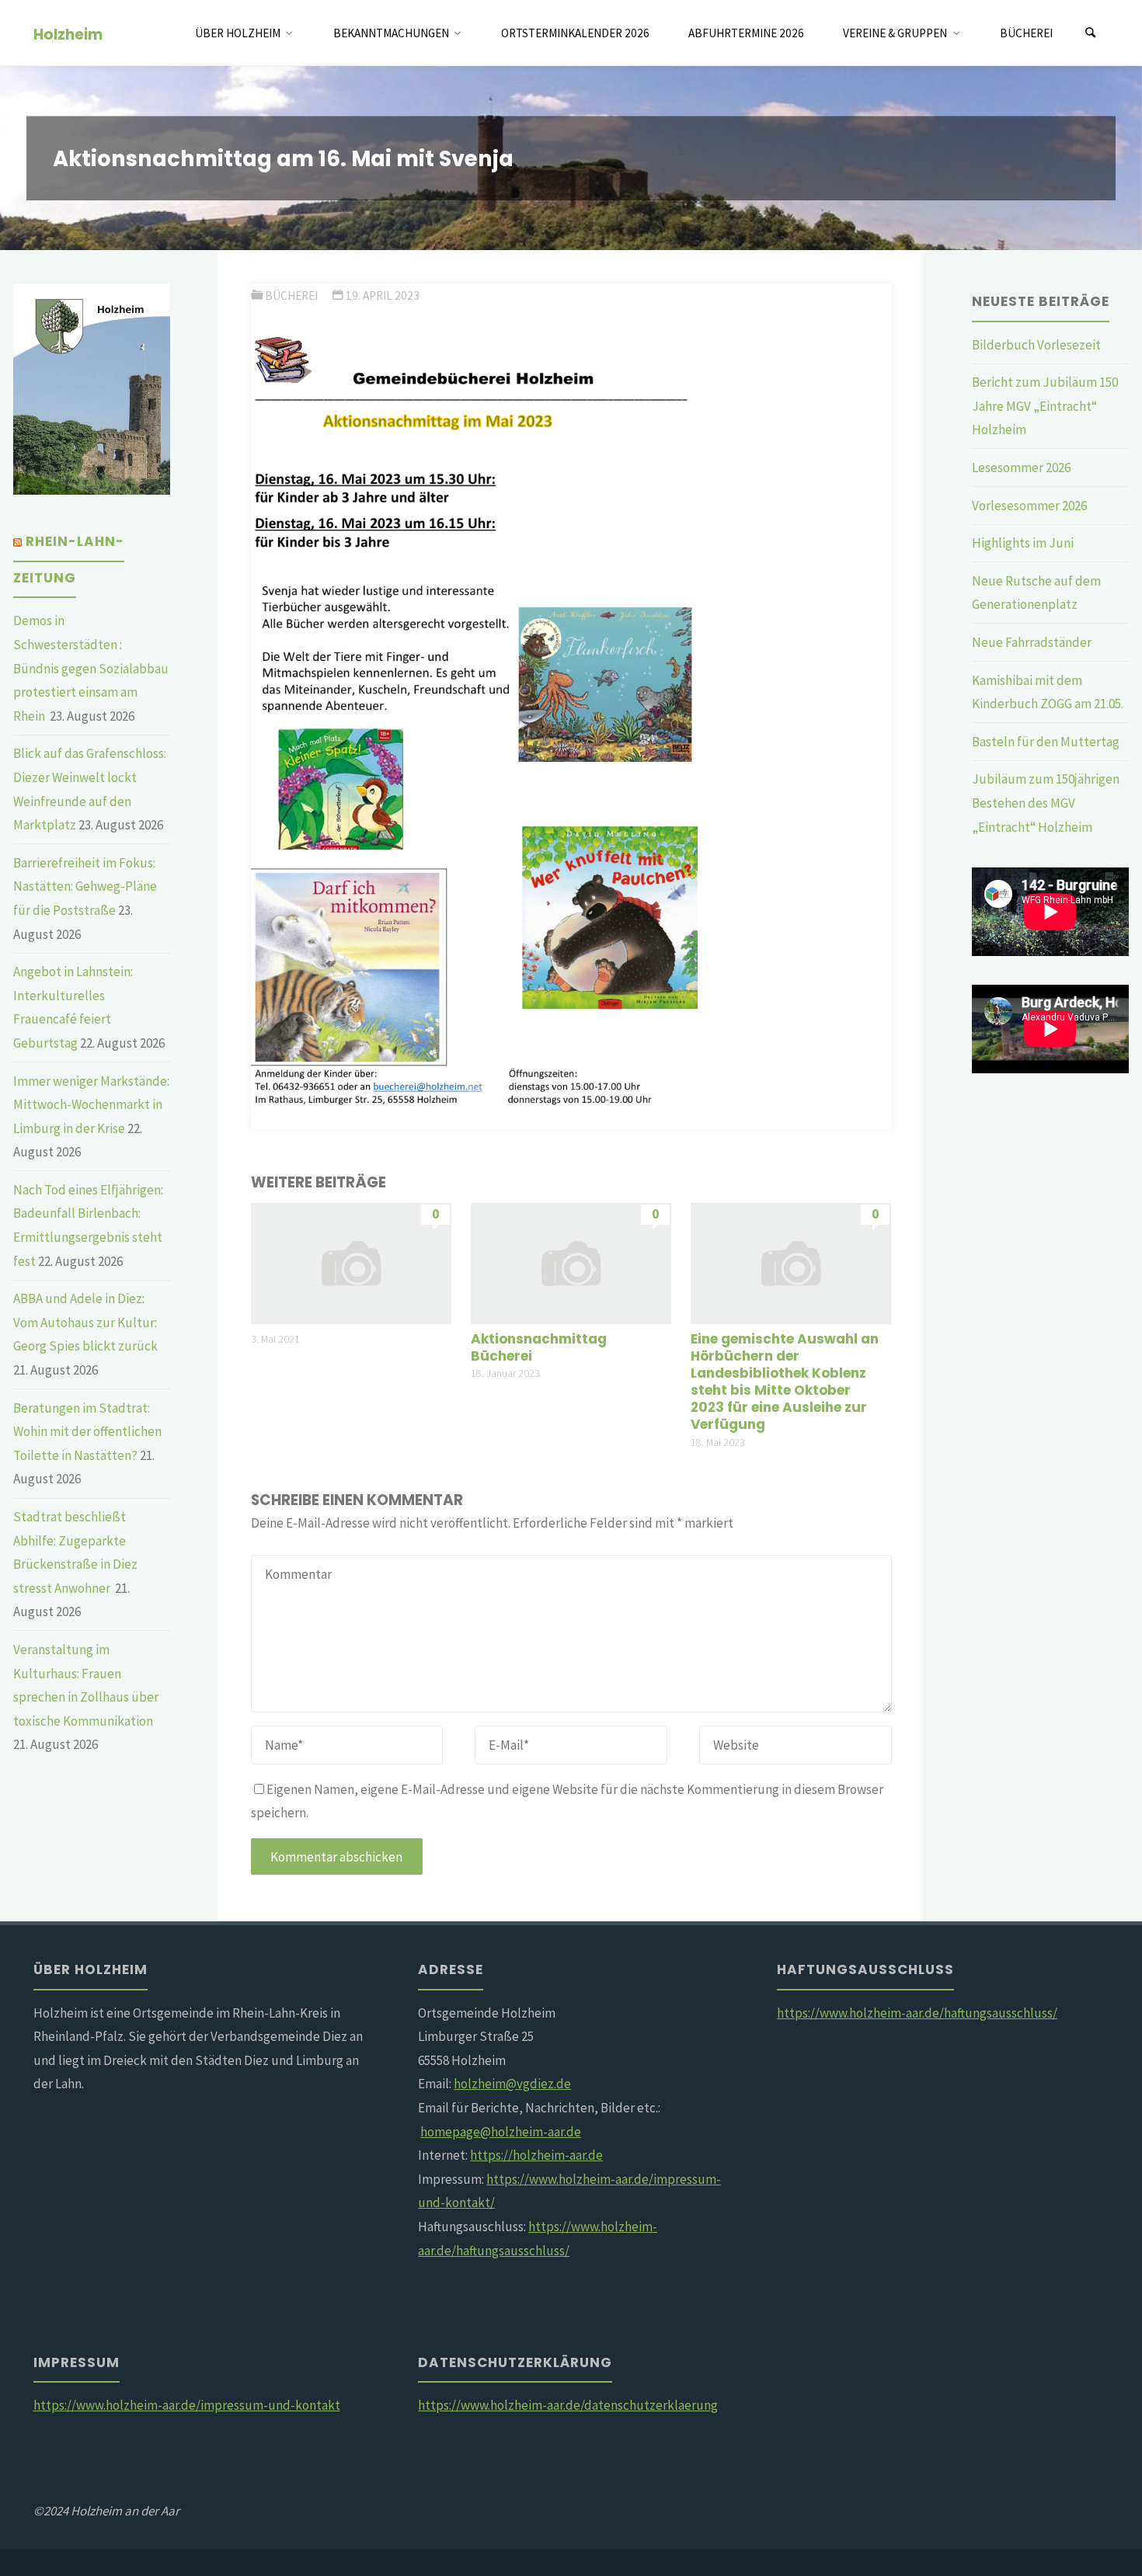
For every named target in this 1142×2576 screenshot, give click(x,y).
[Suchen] (1091, 33)
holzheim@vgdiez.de (512, 2084)
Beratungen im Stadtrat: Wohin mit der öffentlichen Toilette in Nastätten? (87, 1432)
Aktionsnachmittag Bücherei (539, 1347)
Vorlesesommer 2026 (1029, 506)
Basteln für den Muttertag (1046, 742)
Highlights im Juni (1023, 543)
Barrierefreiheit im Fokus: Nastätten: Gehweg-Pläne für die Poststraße (85, 886)
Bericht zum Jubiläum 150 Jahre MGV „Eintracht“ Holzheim (1045, 406)
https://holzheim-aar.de (536, 2155)
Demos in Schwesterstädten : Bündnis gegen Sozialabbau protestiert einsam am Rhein (91, 668)
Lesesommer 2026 (1021, 468)
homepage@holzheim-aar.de (501, 2132)
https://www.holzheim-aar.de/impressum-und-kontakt (187, 2405)
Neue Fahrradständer (1032, 642)
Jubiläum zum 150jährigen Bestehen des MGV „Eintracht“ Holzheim (1046, 803)
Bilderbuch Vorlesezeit (1036, 345)
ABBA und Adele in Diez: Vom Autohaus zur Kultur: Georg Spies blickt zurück (85, 1322)
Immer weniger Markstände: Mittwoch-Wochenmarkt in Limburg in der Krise (91, 1105)
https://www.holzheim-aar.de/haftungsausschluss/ (917, 2013)
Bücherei (291, 295)
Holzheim (68, 34)
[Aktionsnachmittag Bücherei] (571, 1262)
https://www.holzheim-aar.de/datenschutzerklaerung (568, 2405)
